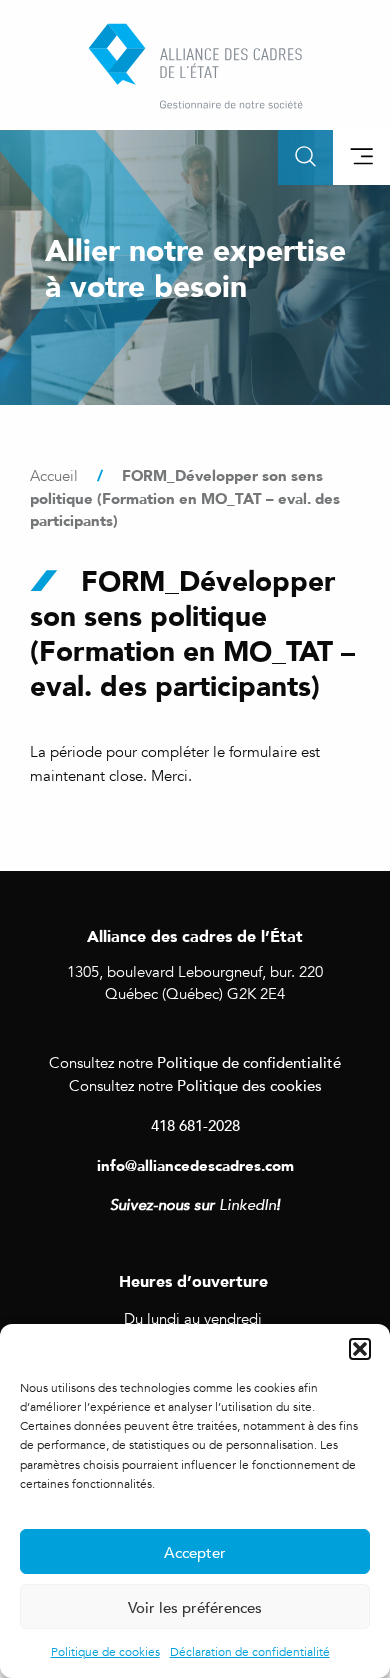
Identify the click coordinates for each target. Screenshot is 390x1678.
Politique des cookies (249, 1085)
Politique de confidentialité (249, 1062)
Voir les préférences (195, 1607)
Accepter (195, 1552)
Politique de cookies (105, 1652)
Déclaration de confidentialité (250, 1652)
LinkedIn (247, 1205)
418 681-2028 (195, 1125)
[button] (360, 1349)
